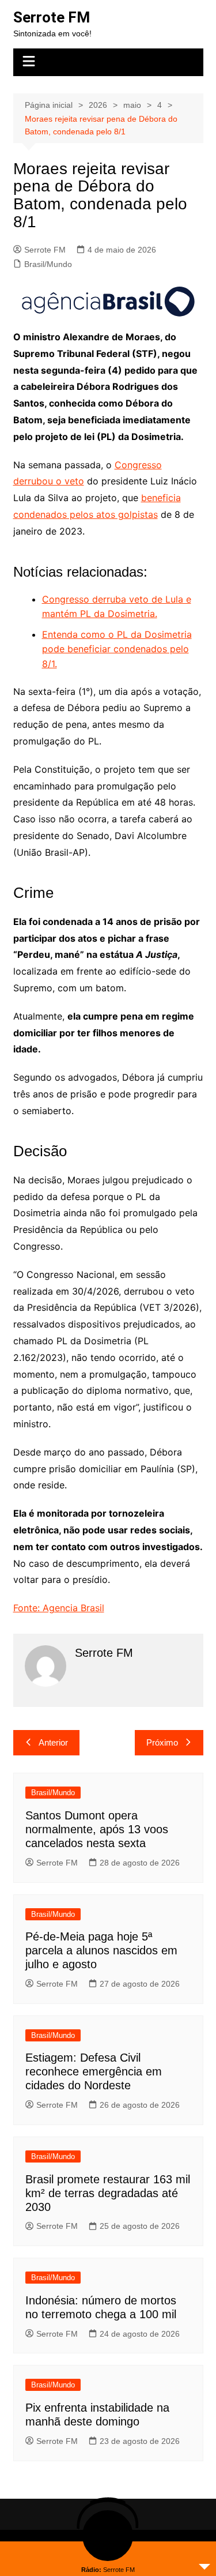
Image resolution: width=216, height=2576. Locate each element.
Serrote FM (52, 17)
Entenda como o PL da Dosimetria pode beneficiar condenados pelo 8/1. (117, 649)
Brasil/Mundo (48, 264)
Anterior (53, 1742)
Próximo (162, 1742)
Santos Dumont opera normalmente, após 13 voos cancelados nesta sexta (97, 1829)
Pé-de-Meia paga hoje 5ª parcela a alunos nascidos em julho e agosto (101, 1950)
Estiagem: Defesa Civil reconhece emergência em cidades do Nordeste (94, 2071)
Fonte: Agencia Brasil (59, 1608)
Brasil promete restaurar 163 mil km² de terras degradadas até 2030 (108, 2193)
